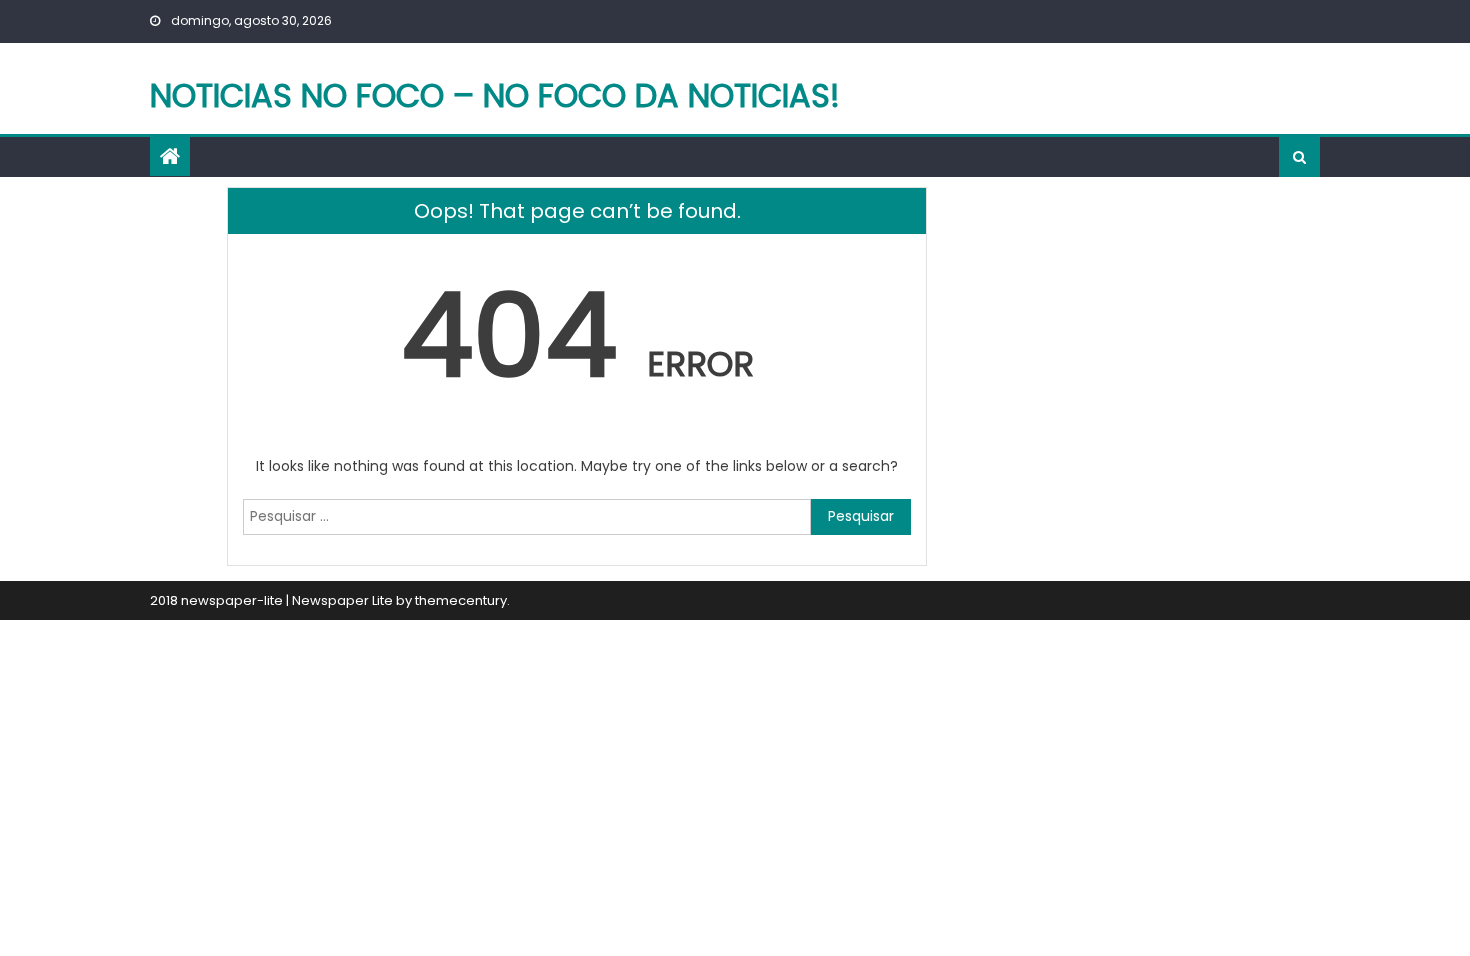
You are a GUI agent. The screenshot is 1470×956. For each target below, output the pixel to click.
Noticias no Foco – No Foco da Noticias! (495, 95)
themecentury (461, 600)
